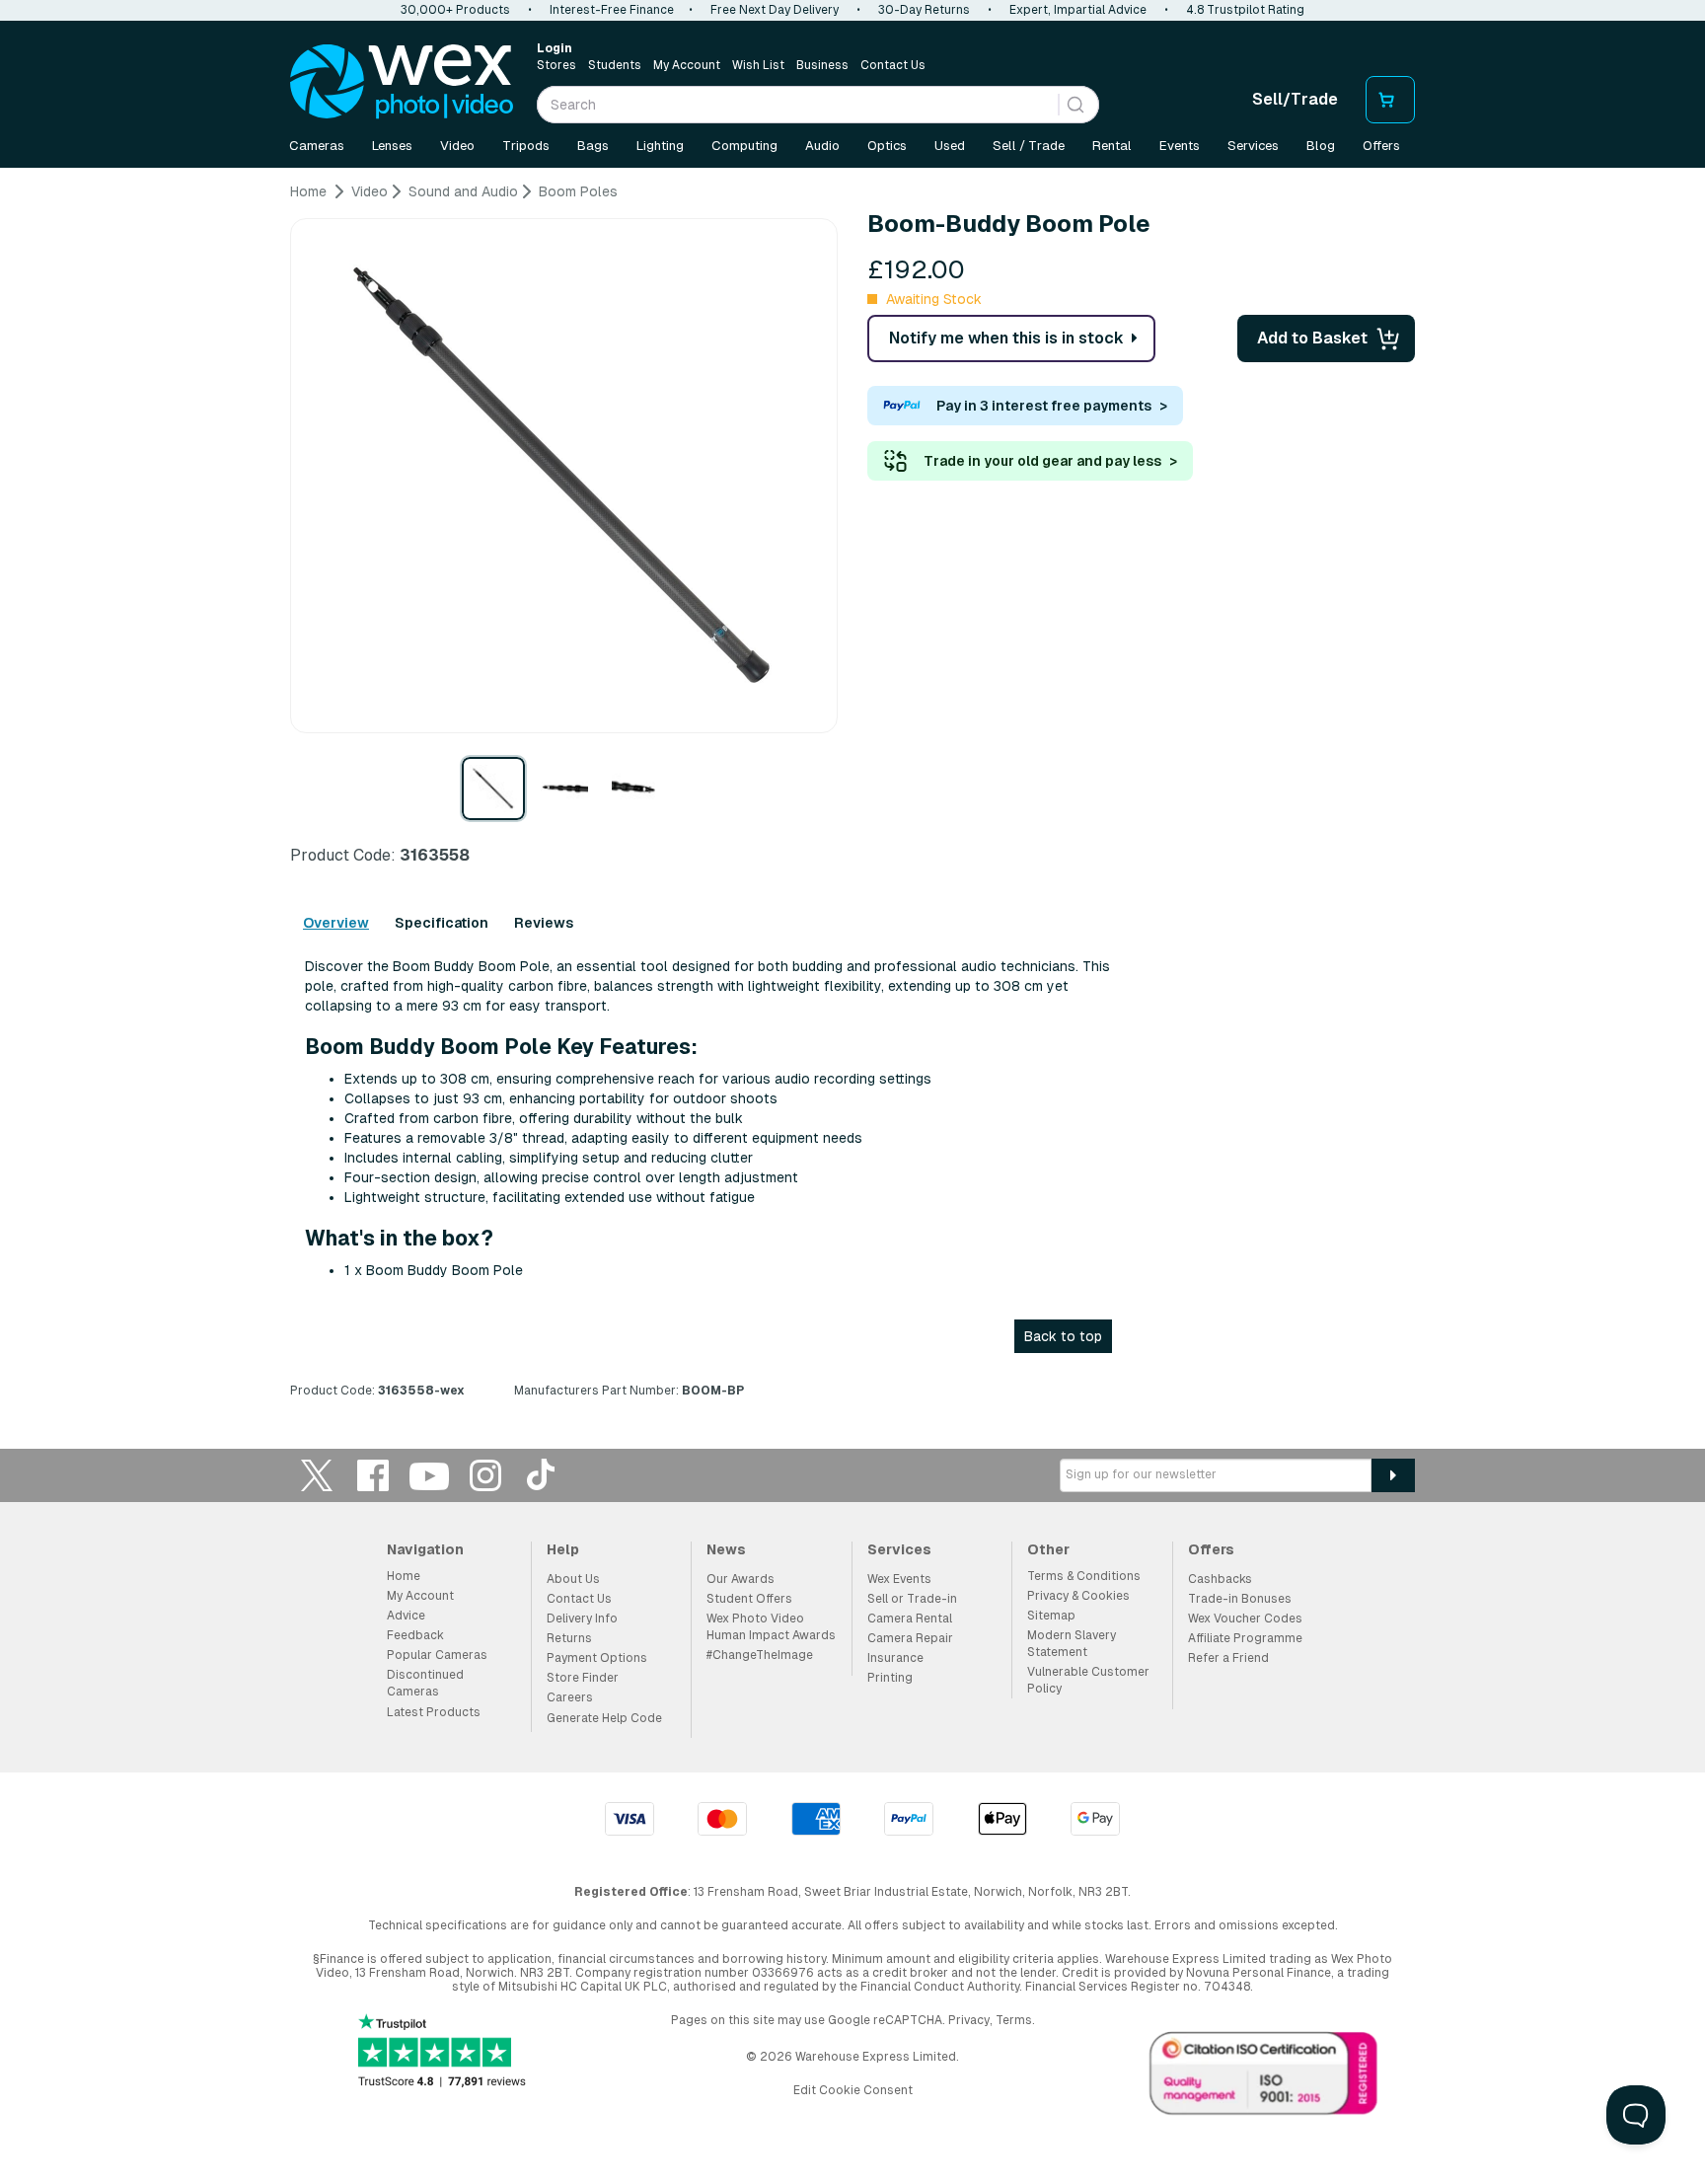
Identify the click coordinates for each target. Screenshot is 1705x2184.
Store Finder (583, 1678)
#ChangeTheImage (760, 1655)
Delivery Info (582, 1619)
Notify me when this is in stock (1006, 338)
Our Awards (741, 1579)
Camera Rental (910, 1619)
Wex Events (899, 1579)
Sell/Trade (1295, 99)
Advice (406, 1616)
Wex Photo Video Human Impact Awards (771, 1627)
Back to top (1063, 1336)
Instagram (485, 1475)
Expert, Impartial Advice (1078, 10)
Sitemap (1051, 1616)
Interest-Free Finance (612, 10)
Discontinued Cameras (425, 1683)
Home (404, 1576)
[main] (852, 798)
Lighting (660, 146)
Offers (1381, 146)
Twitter (317, 1475)
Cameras (317, 146)
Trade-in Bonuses (1240, 1599)
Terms (1014, 2020)
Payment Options (597, 1658)
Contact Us (893, 65)
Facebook (373, 1475)
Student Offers (749, 1599)
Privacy (969, 2020)
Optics (887, 146)
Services (1253, 146)
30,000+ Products (455, 10)
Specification (442, 923)
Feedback (415, 1635)
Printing (890, 1678)
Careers (570, 1697)
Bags (593, 146)
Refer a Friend (1228, 1658)
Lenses (392, 146)
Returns (569, 1638)
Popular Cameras (437, 1655)
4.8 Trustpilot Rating (1245, 10)
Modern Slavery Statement (1072, 1644)
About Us (573, 1579)
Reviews (544, 923)
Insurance (895, 1658)
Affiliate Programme (1245, 1638)
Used (950, 146)
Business (822, 65)
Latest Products (434, 1712)
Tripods (526, 146)
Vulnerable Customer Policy (1088, 1680)
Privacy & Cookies (1078, 1596)
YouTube (429, 1475)
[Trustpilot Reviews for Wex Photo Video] (442, 2052)
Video (457, 146)
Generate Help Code (604, 1718)
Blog (1321, 146)
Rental (1112, 146)
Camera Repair (910, 1638)
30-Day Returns (924, 10)
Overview (336, 923)
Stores (556, 65)
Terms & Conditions (1084, 1576)
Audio (822, 146)
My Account (687, 65)
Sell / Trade (1029, 146)
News (726, 1549)
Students (615, 65)
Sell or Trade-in (912, 1599)
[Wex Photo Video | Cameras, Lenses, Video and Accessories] (402, 82)
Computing (744, 146)
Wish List (758, 65)
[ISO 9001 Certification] (1264, 2077)
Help (563, 1549)
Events (1180, 146)
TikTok (542, 1475)
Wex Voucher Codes (1245, 1619)
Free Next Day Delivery (775, 10)
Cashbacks (1220, 1579)
